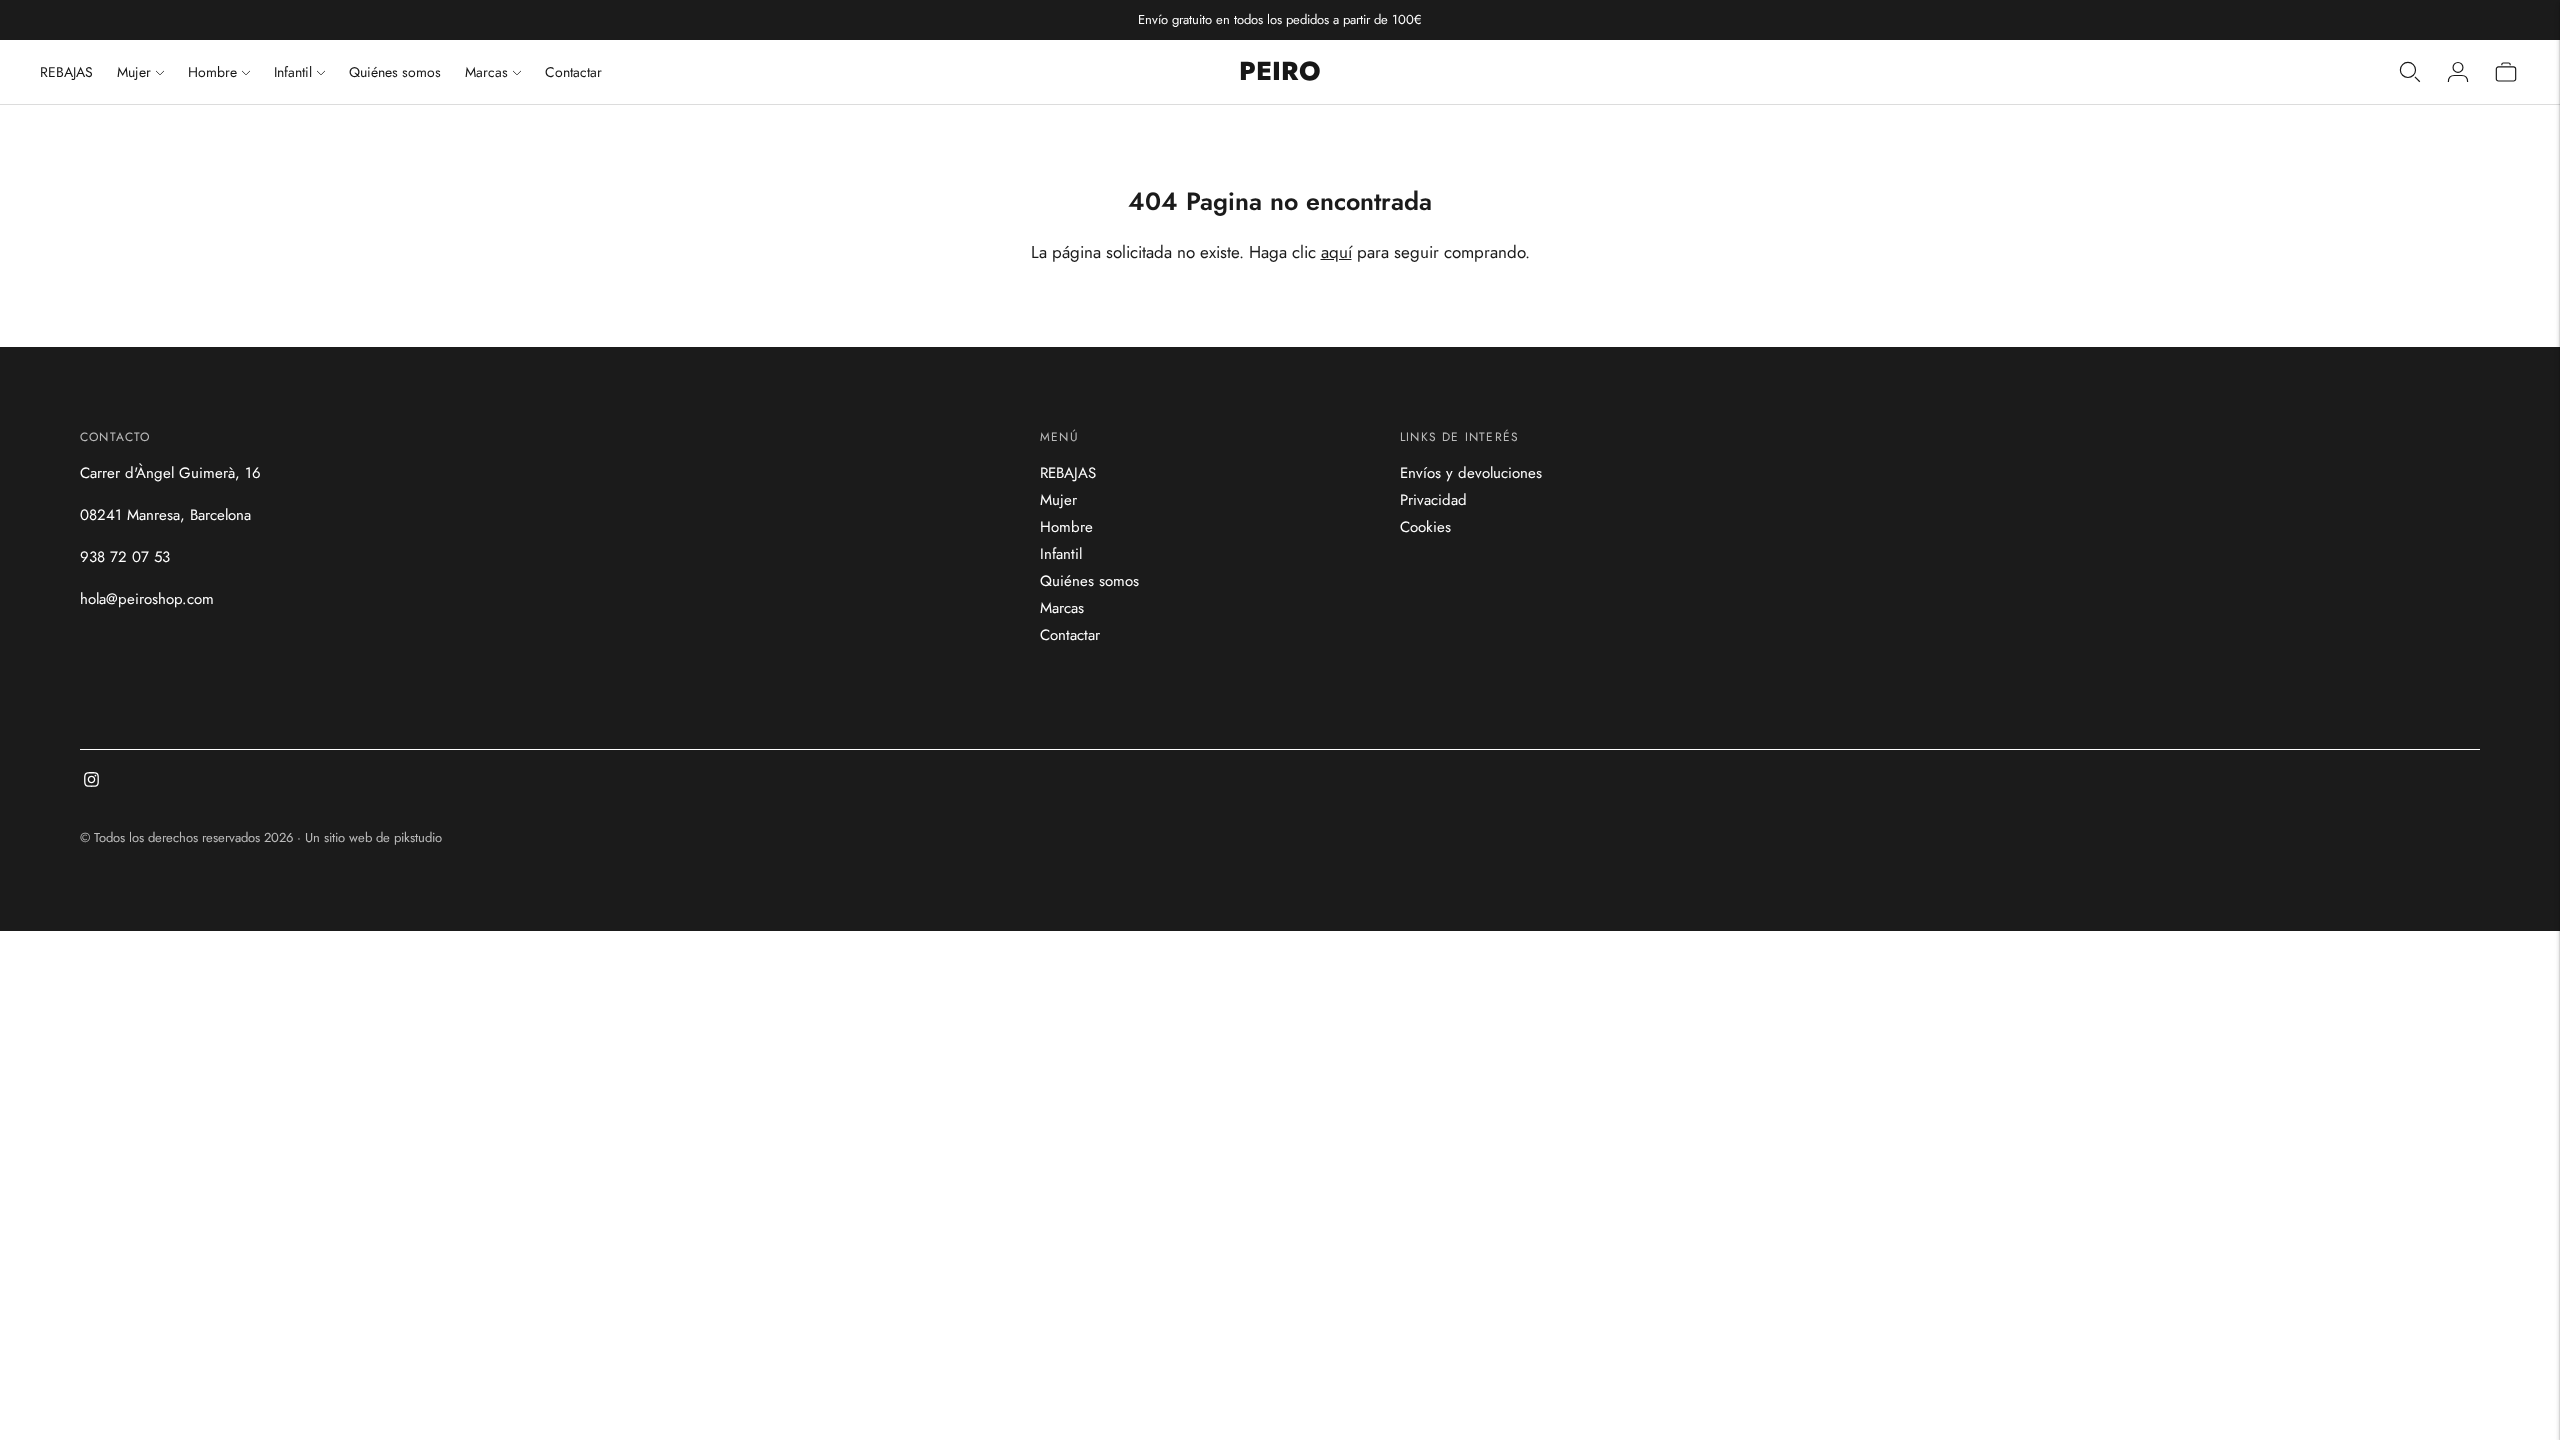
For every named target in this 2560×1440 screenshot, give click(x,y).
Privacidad (1433, 500)
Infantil (293, 72)
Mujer (134, 72)
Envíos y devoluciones (1471, 473)
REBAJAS (66, 72)
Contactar (573, 72)
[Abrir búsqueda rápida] (2410, 72)
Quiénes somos (395, 72)
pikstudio (418, 837)
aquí (1336, 252)
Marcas (486, 72)
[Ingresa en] (2458, 72)
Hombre (212, 72)
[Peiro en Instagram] (91, 782)
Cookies (1425, 527)
